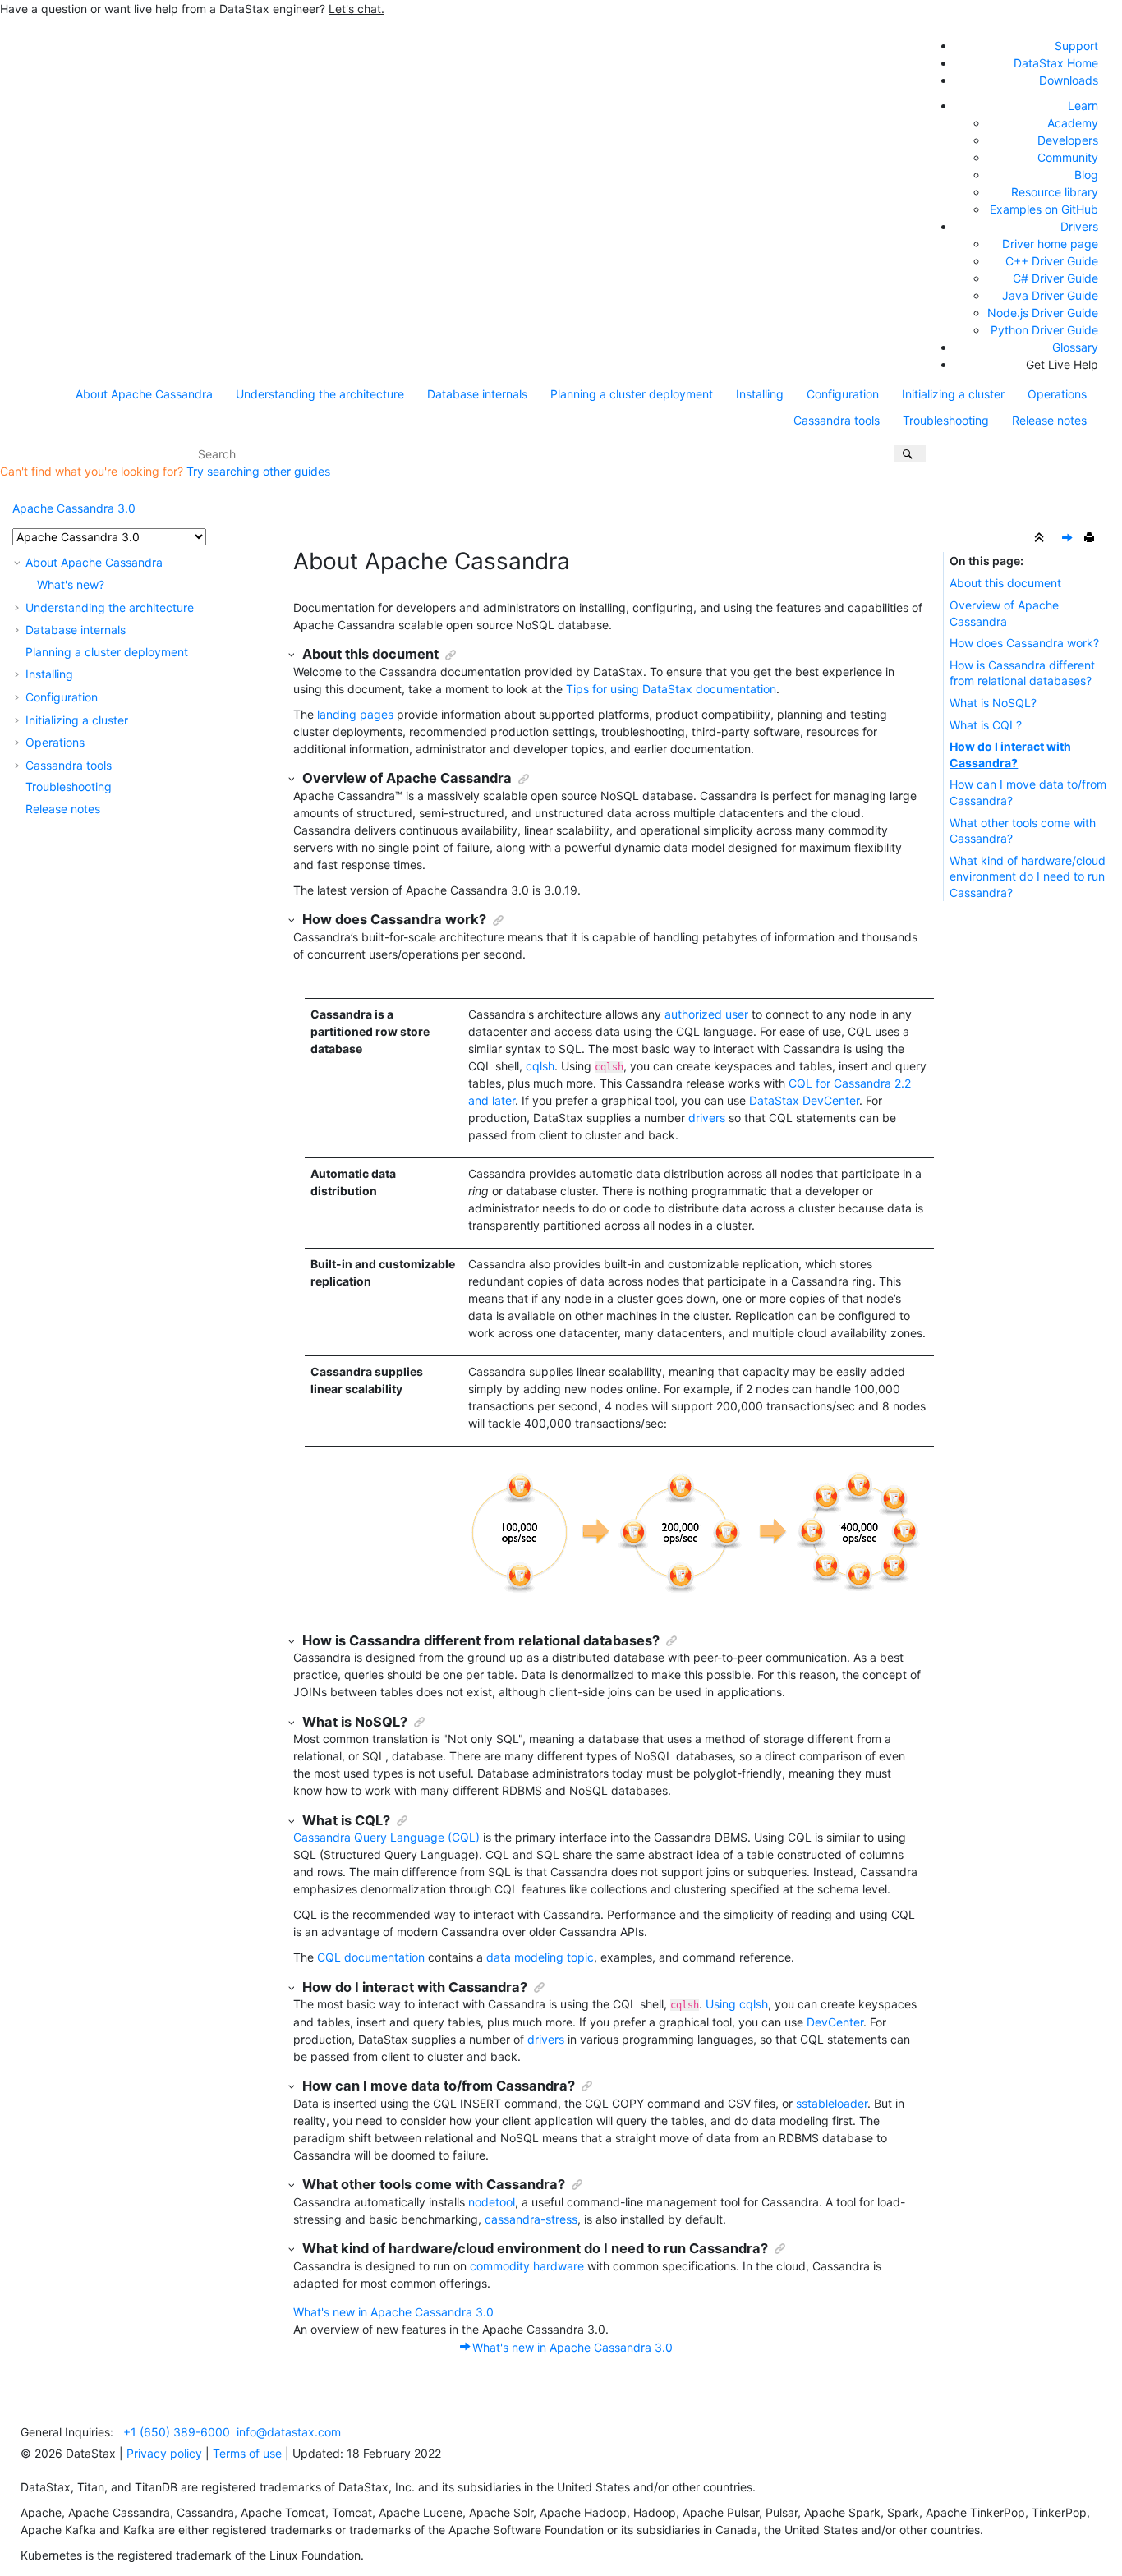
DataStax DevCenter (804, 1100)
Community (1068, 157)
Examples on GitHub (1044, 209)
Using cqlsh (737, 2004)
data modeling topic (540, 1957)
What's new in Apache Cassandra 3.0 (393, 2312)
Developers (1068, 140)
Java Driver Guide (1050, 295)
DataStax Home (1056, 63)
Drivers (1079, 226)
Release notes (1049, 420)
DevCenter (835, 2022)
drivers (707, 1118)
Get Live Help (1062, 364)
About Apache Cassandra (144, 394)
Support (1076, 46)
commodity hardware (527, 2266)
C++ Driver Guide (1052, 261)
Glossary (1075, 347)
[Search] (910, 454)
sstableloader (832, 2103)
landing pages (355, 714)
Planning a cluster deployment (632, 394)
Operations (1057, 394)
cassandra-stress (531, 2219)
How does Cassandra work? (1024, 643)
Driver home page (1050, 244)
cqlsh (540, 1066)
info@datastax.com (289, 2432)
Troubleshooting (946, 420)
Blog (1086, 175)
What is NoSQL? (993, 703)
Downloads (1069, 80)
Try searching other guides (258, 471)
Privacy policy (164, 2453)
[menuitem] (144, 394)
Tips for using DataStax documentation (671, 689)
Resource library (1055, 192)
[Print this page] (1091, 538)
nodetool (492, 2202)
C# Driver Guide (1055, 278)
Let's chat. (356, 9)
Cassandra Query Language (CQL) (386, 1837)
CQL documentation (371, 1957)
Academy (1073, 123)
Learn (1083, 106)
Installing (760, 394)
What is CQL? (986, 725)
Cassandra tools (837, 420)
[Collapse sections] (1041, 538)
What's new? (71, 584)
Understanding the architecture (320, 394)
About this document (1005, 583)
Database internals (477, 394)
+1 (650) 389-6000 (177, 2432)
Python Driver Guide (1044, 330)
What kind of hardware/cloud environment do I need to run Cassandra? (1028, 876)
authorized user (706, 1014)
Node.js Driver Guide (1043, 313)
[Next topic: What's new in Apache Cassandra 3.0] (1069, 538)
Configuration (843, 394)
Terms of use (247, 2453)
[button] (19, 562)
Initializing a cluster (953, 394)
